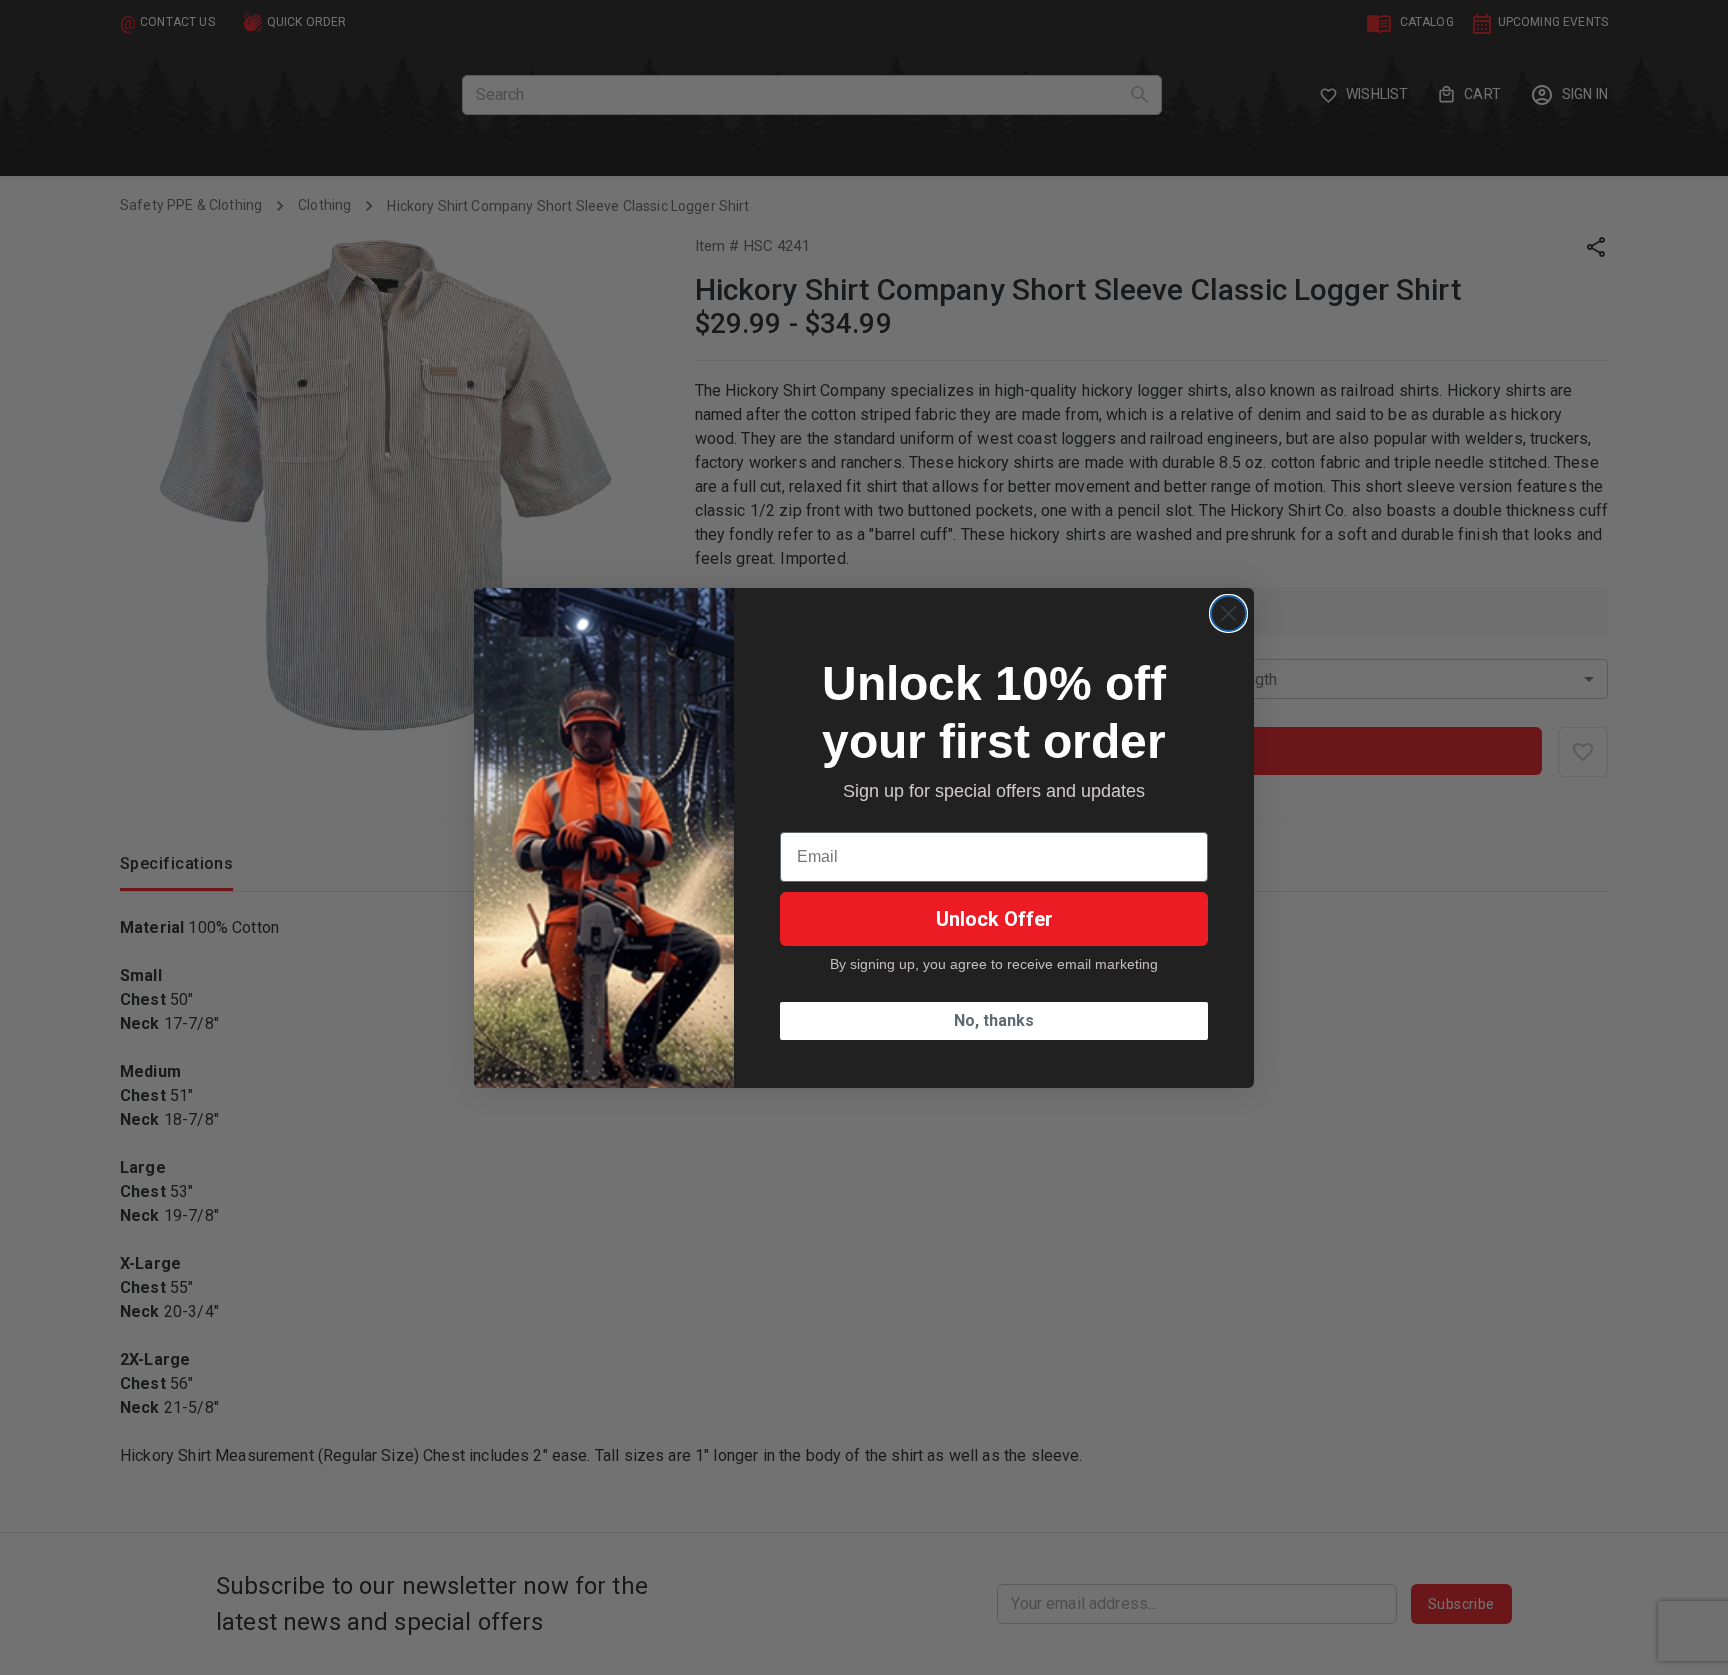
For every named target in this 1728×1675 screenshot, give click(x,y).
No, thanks (994, 1020)
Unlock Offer (994, 919)
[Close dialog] (1228, 613)
